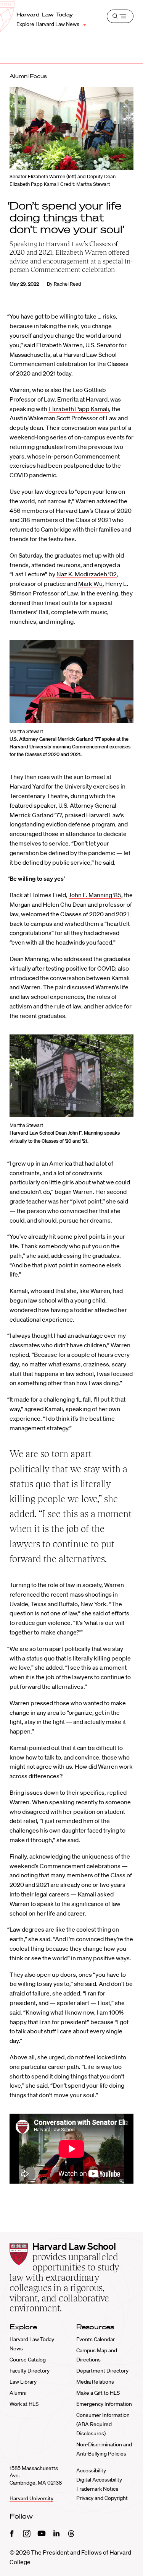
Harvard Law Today (45, 15)
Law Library (23, 2382)
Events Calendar (96, 2339)
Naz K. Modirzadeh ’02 (87, 574)
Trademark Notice (97, 2489)
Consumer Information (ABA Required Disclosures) (103, 2424)
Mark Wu (90, 584)
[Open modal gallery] (71, 682)
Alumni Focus (28, 76)
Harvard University (31, 2498)
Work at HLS (24, 2404)
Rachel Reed (67, 284)
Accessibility (91, 2470)
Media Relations (95, 2382)
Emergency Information (104, 2404)
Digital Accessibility (99, 2480)
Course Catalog (28, 2360)
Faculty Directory (30, 2371)
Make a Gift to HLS (98, 2393)
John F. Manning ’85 (95, 895)
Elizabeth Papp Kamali (79, 409)
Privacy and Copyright (102, 2498)
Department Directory (102, 2371)
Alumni (18, 2393)
